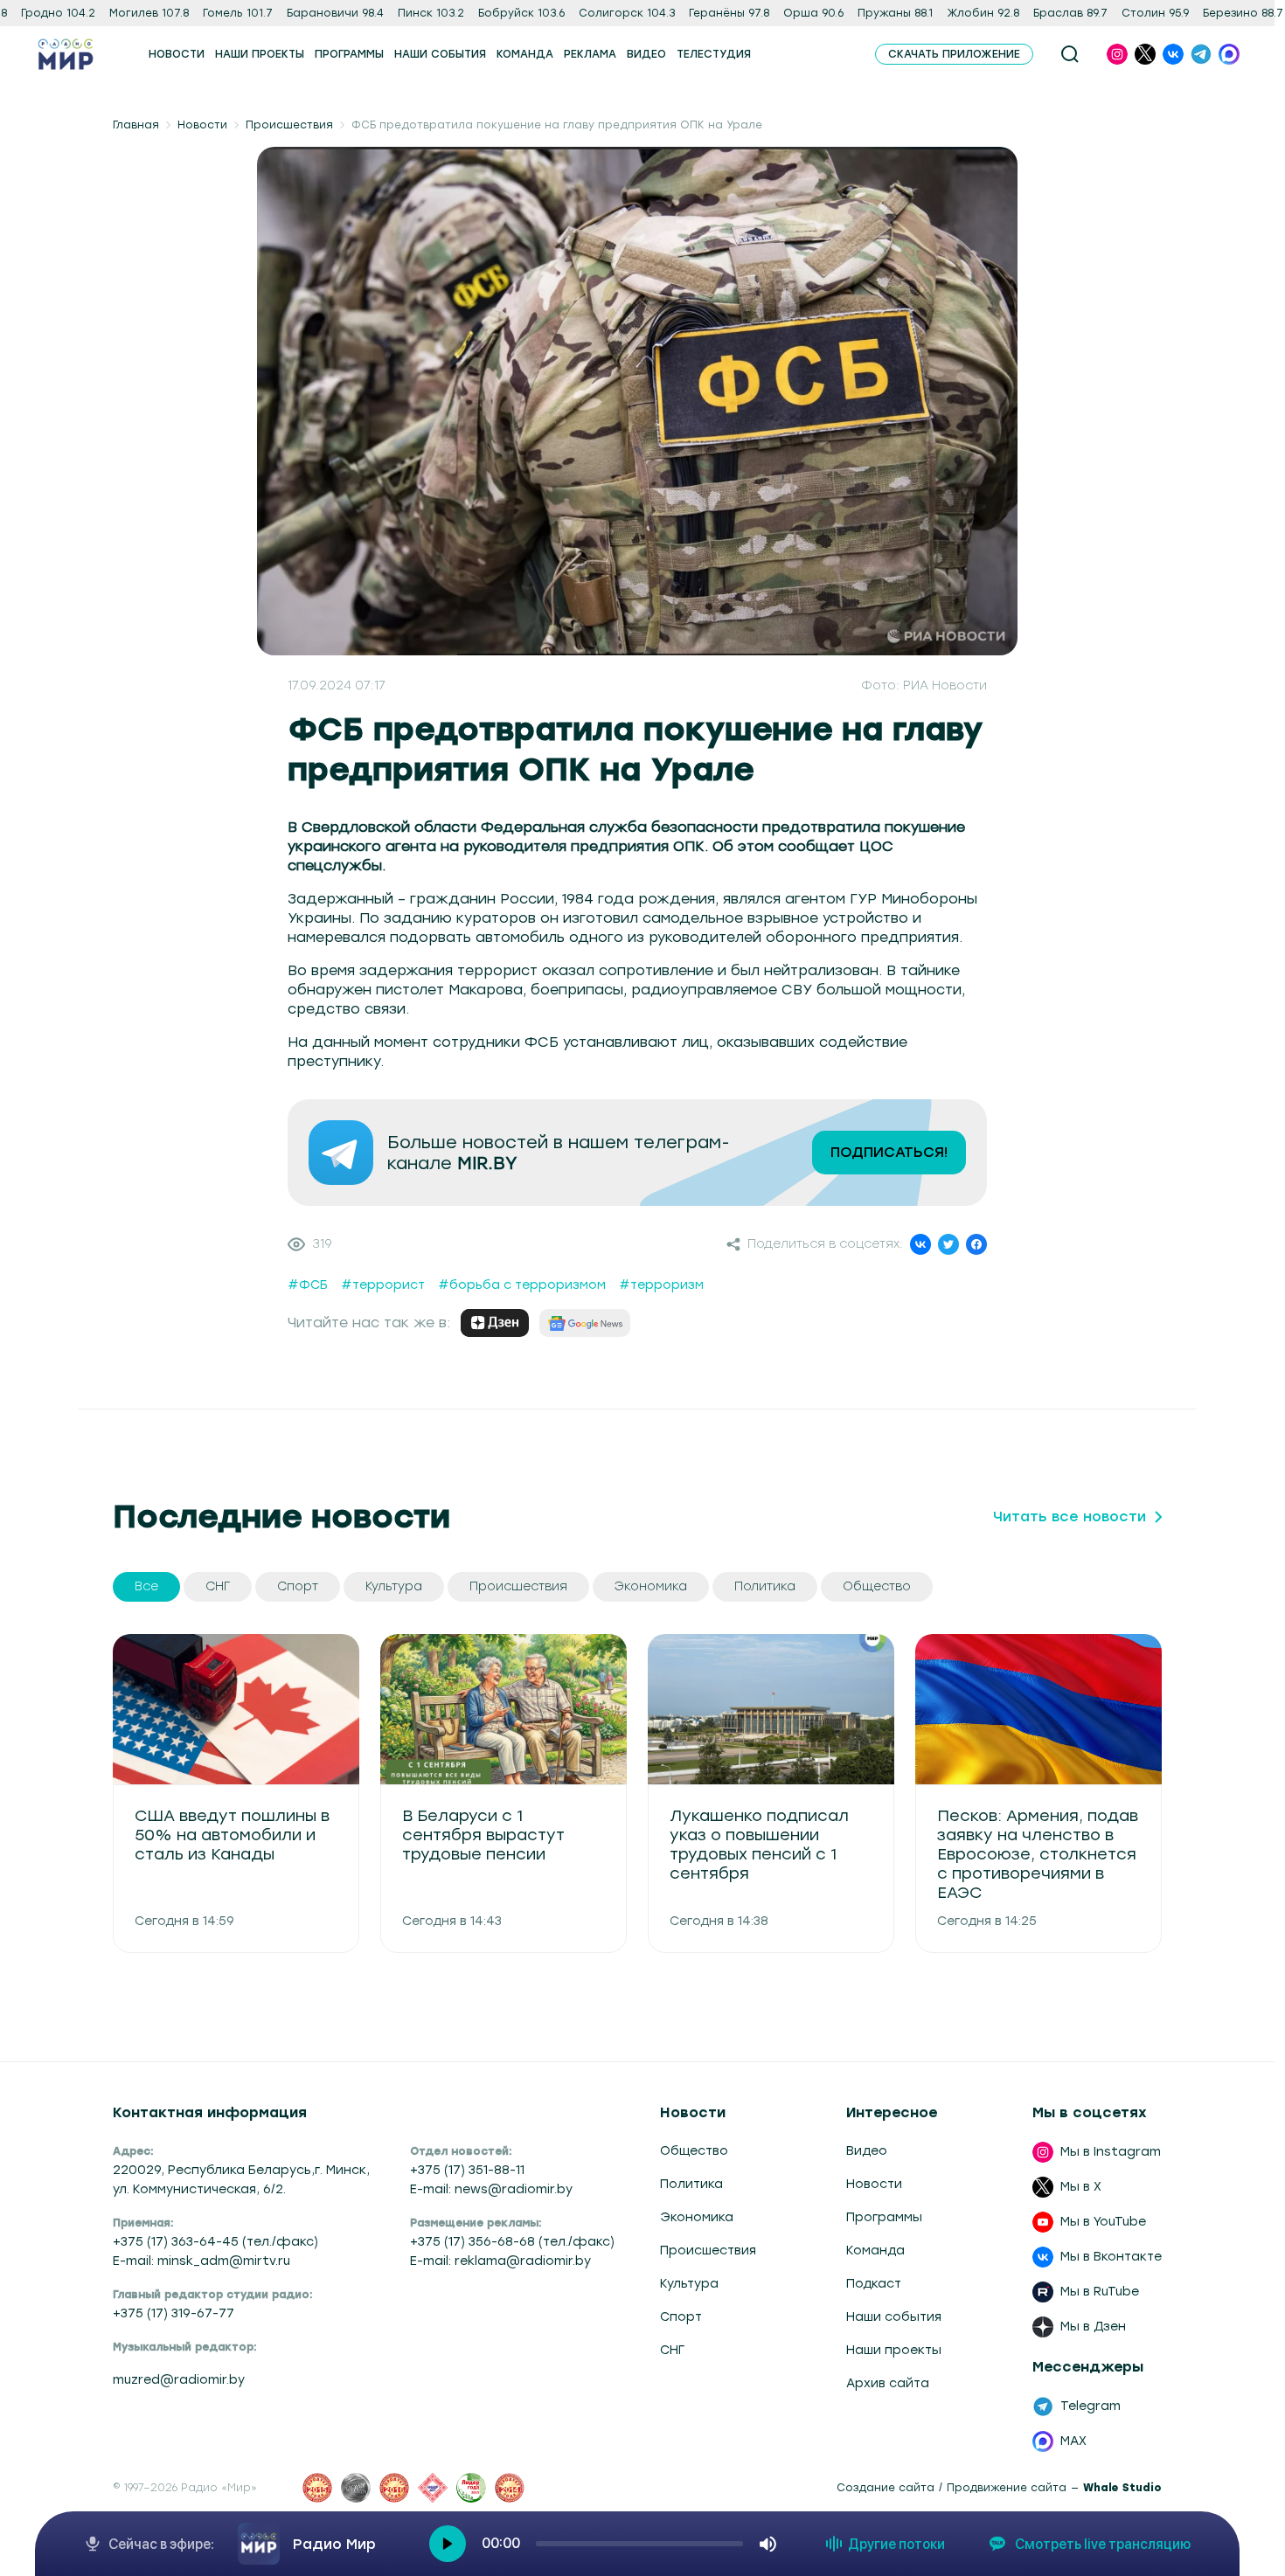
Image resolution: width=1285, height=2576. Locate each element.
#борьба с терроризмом (522, 1285)
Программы (884, 2217)
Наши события (894, 2317)
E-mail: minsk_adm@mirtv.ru (201, 2261)
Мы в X (1081, 2187)
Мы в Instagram (1111, 2152)
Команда (875, 2251)
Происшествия (289, 125)
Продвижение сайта (1007, 2488)
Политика (691, 2184)
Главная (136, 125)
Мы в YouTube (1103, 2222)
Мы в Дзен (1093, 2327)
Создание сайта (886, 2488)
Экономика (697, 2217)
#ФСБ (308, 1285)
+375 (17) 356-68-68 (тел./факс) (512, 2242)
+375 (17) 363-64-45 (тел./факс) (215, 2242)
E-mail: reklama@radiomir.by (500, 2261)
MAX (1073, 2441)
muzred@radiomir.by (179, 2380)
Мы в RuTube (1100, 2292)
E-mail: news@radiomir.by (491, 2189)
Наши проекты (894, 2350)
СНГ (672, 2350)
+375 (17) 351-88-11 (467, 2170)
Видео (867, 2151)
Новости (202, 125)
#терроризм (661, 1285)
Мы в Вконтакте (1111, 2257)
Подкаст (874, 2284)
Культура (689, 2284)
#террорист (383, 1285)
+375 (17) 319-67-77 (174, 2313)
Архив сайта (888, 2383)
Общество (694, 2151)
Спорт (681, 2317)
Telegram (1091, 2406)
